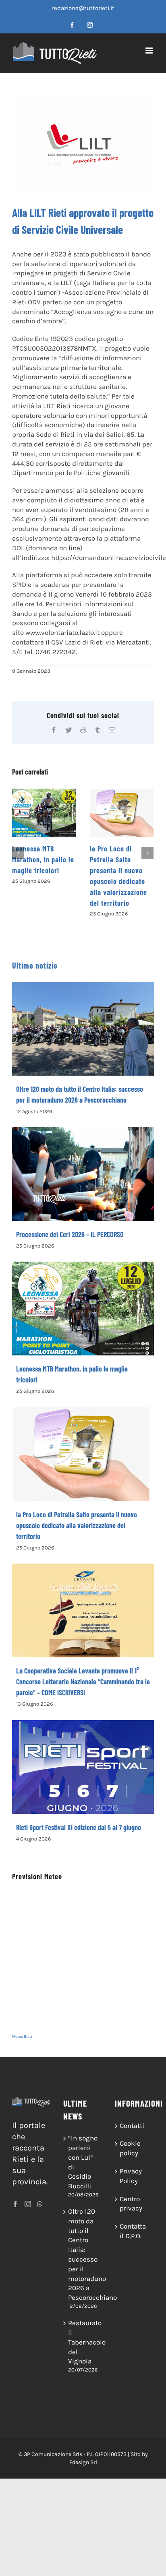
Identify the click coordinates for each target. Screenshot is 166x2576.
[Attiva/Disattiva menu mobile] (150, 51)
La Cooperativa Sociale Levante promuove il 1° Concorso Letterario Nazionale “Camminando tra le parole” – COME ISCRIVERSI (83, 1682)
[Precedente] (18, 853)
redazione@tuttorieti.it (83, 8)
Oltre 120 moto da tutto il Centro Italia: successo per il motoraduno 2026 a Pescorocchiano (83, 2254)
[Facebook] (15, 2204)
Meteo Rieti (22, 2037)
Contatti (132, 2126)
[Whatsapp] (40, 2204)
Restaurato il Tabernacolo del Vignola (83, 2342)
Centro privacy (131, 2204)
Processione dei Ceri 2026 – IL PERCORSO (70, 1234)
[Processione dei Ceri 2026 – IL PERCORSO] (83, 1174)
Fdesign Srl (83, 2462)
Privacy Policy (131, 2176)
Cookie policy (130, 2148)
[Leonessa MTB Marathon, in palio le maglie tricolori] (44, 813)
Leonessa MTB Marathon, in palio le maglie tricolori (43, 859)
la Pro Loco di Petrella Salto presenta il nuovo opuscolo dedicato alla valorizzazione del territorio (77, 1525)
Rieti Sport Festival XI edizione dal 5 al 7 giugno (79, 1827)
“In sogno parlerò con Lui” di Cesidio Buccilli (83, 2162)
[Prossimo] (147, 853)
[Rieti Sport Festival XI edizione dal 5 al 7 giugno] (83, 1767)
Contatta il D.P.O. (133, 2231)
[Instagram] (28, 2204)
